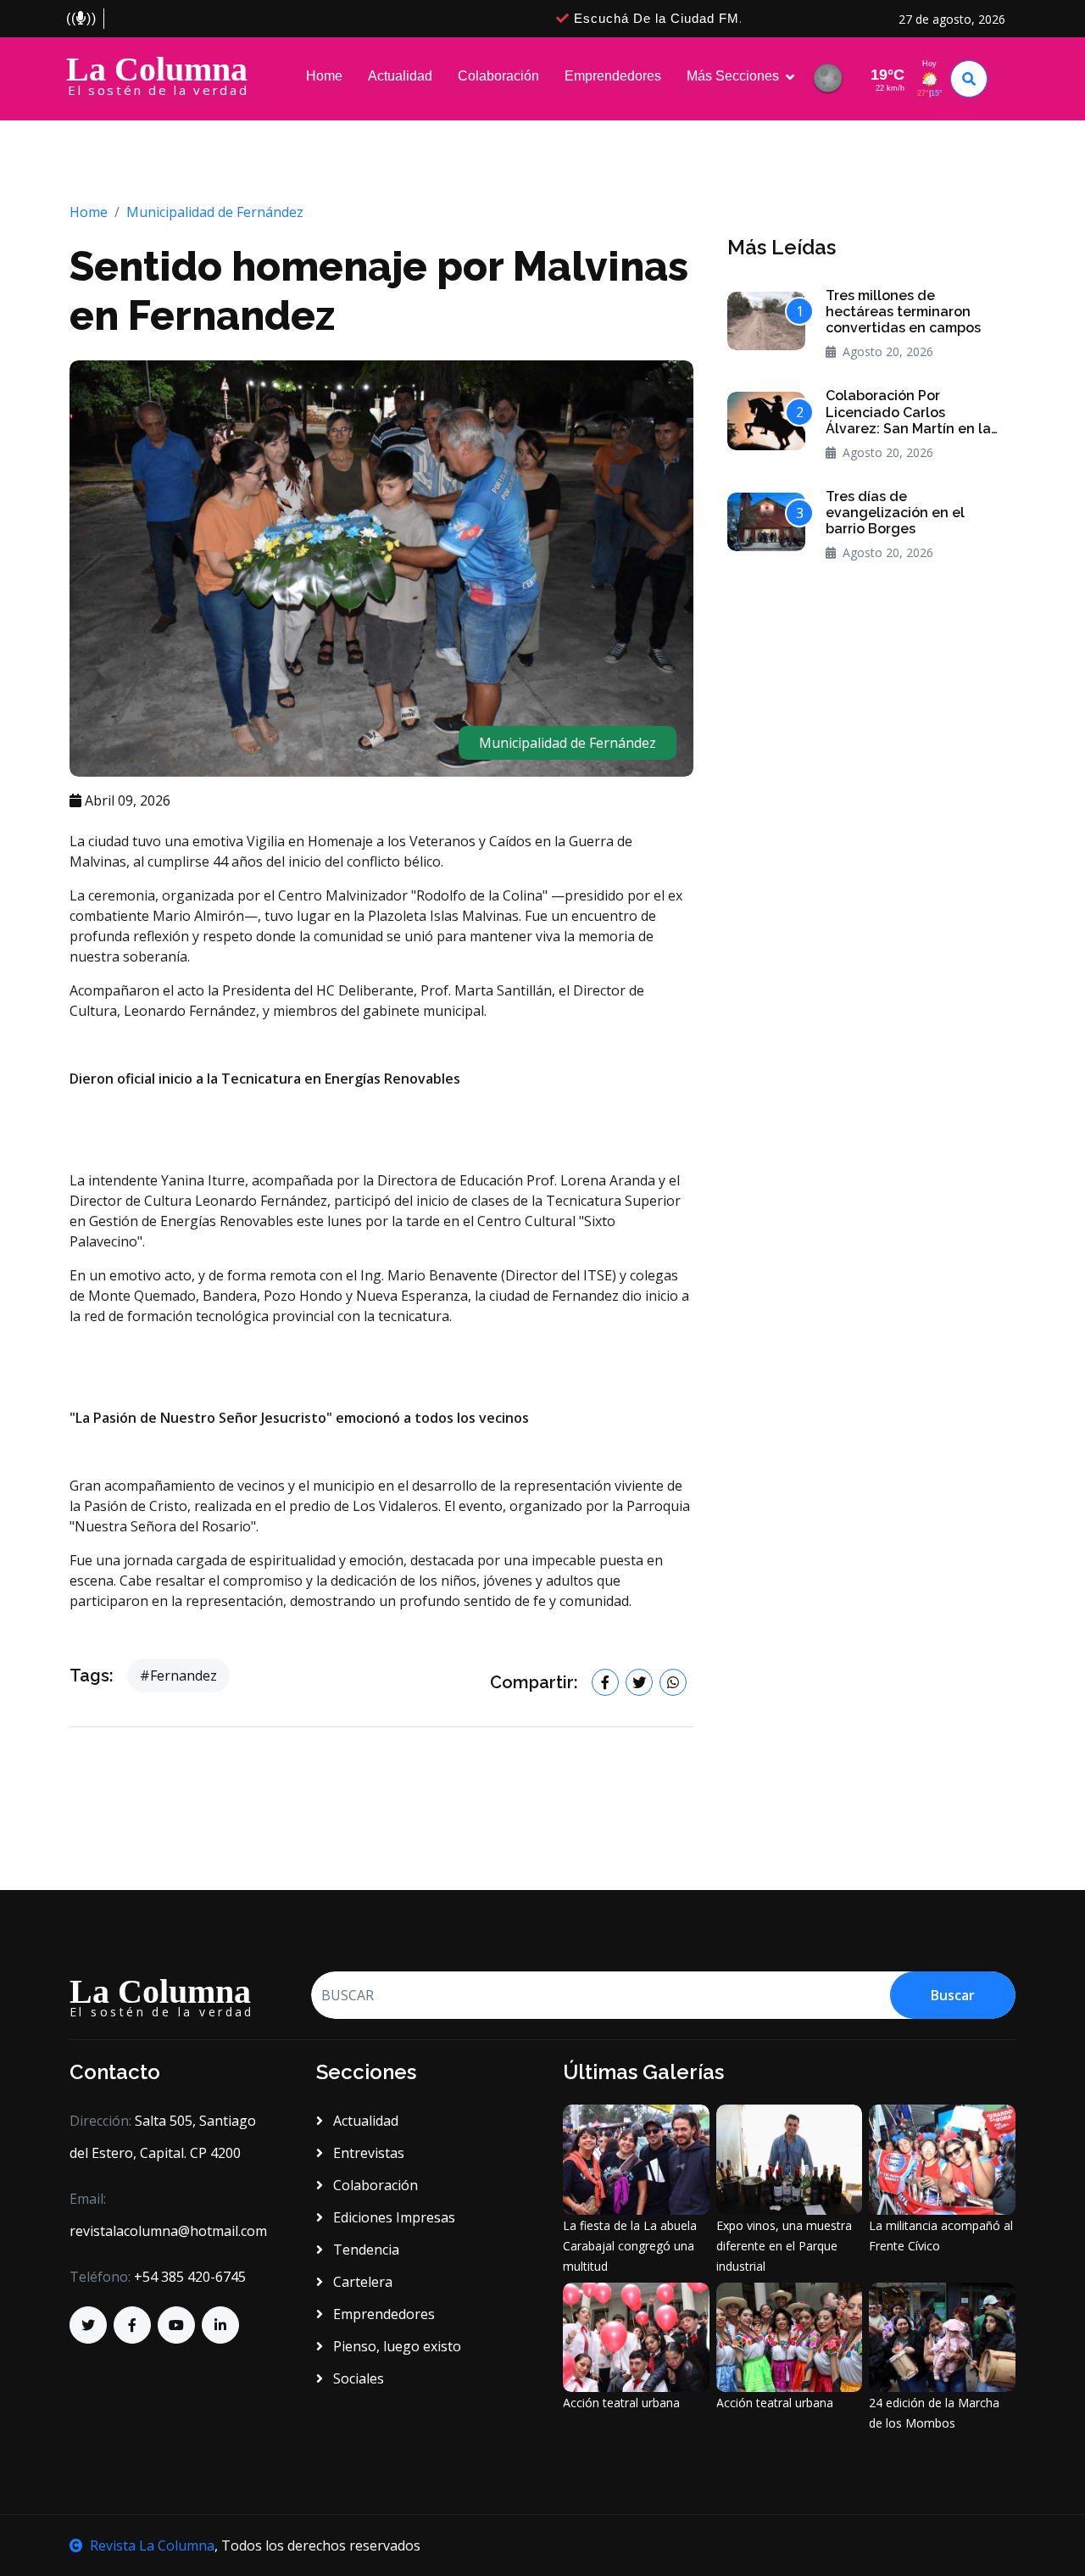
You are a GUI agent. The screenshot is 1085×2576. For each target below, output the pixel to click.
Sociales (357, 2378)
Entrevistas (367, 2153)
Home (324, 76)
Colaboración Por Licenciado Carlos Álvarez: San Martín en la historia (908, 412)
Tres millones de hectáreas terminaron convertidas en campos (903, 312)
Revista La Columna (152, 2545)
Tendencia (364, 2250)
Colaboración (498, 76)
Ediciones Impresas (392, 2217)
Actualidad (400, 76)
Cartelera (361, 2282)
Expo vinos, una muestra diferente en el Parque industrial (784, 2246)
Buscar (953, 1995)
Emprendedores (613, 76)
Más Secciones (733, 76)
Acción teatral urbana (621, 2403)
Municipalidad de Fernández (215, 212)
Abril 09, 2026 (126, 800)
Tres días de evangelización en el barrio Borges (895, 513)
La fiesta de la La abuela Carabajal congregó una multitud (630, 2246)
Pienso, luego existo (395, 2346)
